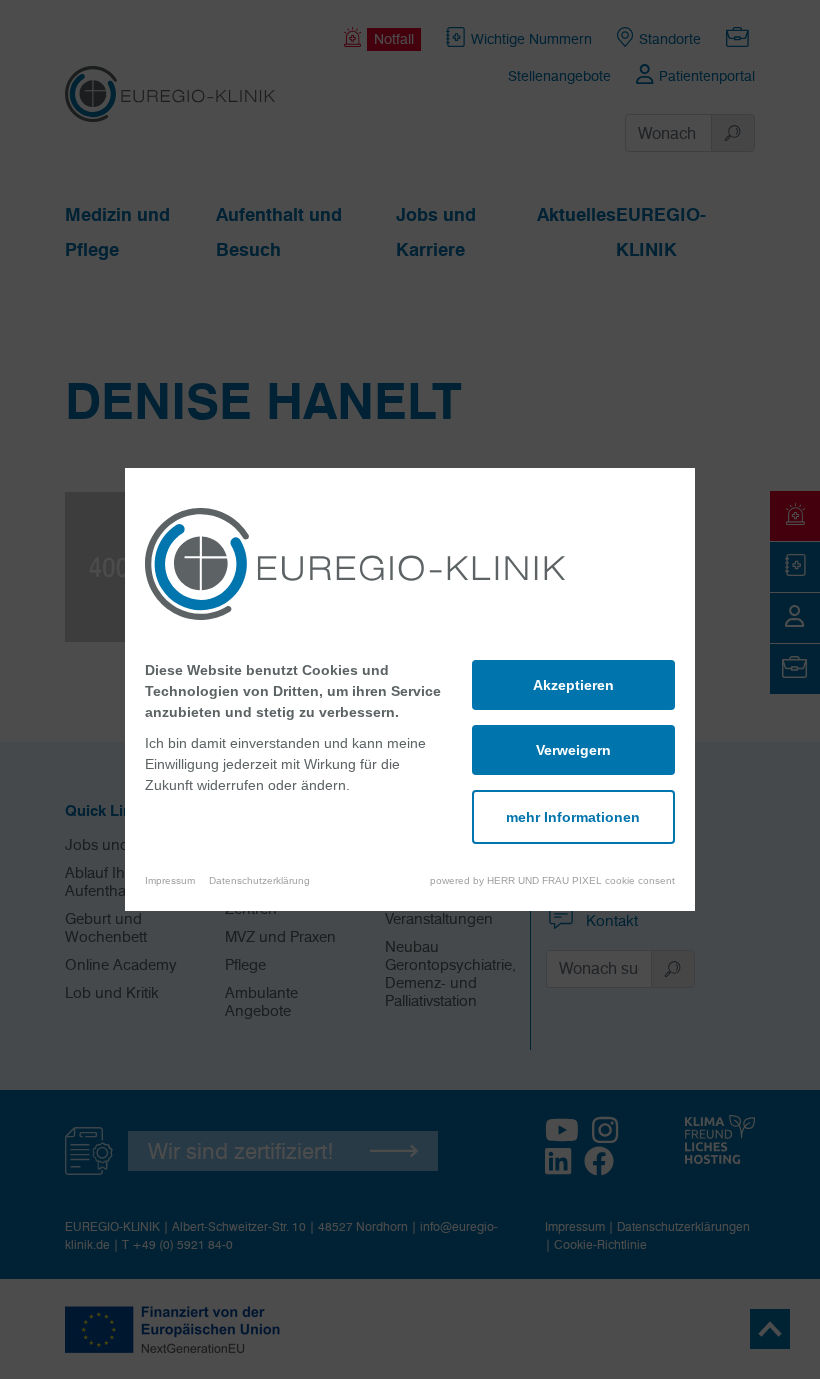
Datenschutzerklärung (259, 880)
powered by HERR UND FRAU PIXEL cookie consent (552, 880)
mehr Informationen (573, 817)
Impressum (170, 880)
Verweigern (573, 750)
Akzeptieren (573, 685)
